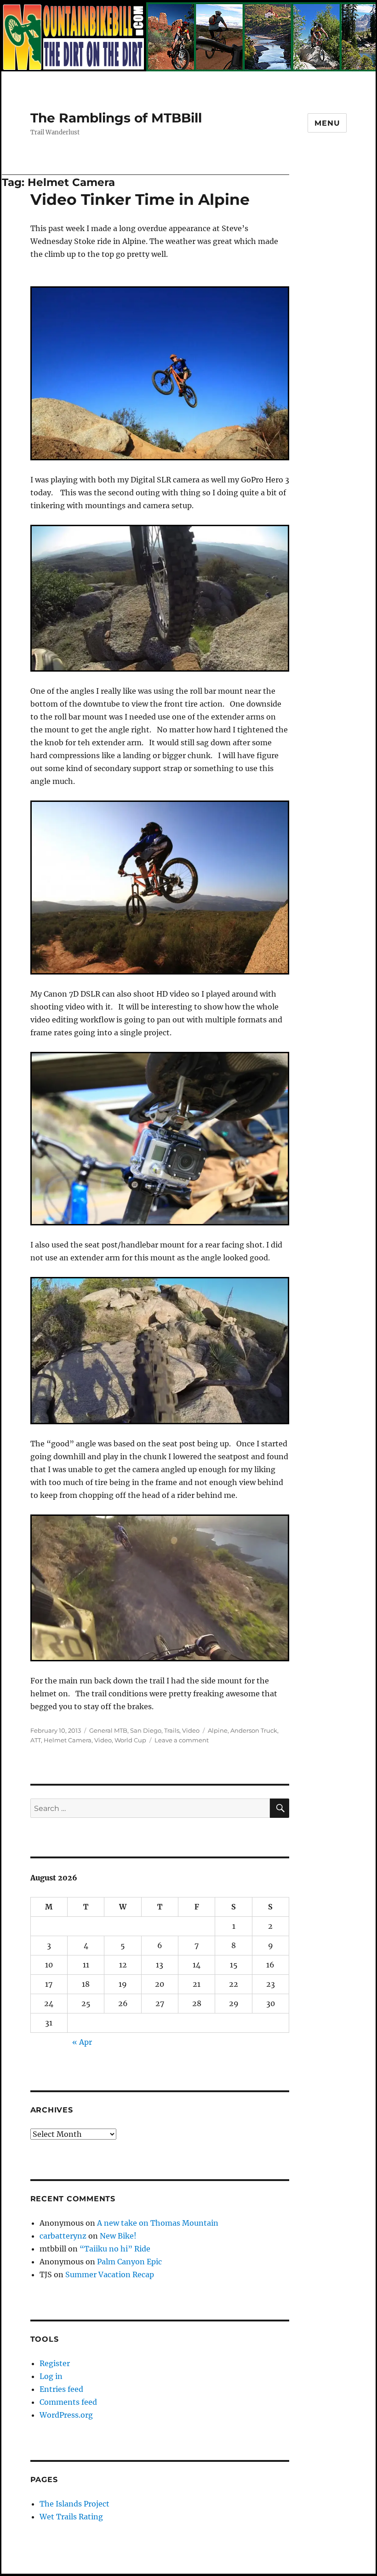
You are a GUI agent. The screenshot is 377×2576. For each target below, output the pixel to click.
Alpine (218, 1730)
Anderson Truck (254, 1730)
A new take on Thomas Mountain (158, 2223)
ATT (36, 1740)
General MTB (108, 1730)
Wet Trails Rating (71, 2517)
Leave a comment (182, 1740)
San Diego (146, 1730)
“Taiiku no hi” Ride (115, 2249)
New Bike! (118, 2236)
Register (55, 2363)
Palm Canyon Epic (129, 2262)
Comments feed (68, 2402)
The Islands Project (74, 2504)
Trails (172, 1730)
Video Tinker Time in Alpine (140, 199)
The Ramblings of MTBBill (116, 118)
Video (191, 1730)
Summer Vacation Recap (110, 2274)
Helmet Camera (68, 1740)
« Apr (82, 2042)
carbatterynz (63, 2236)
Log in (51, 2376)
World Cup (130, 1740)
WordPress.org (66, 2415)
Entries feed (61, 2389)
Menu (327, 123)
